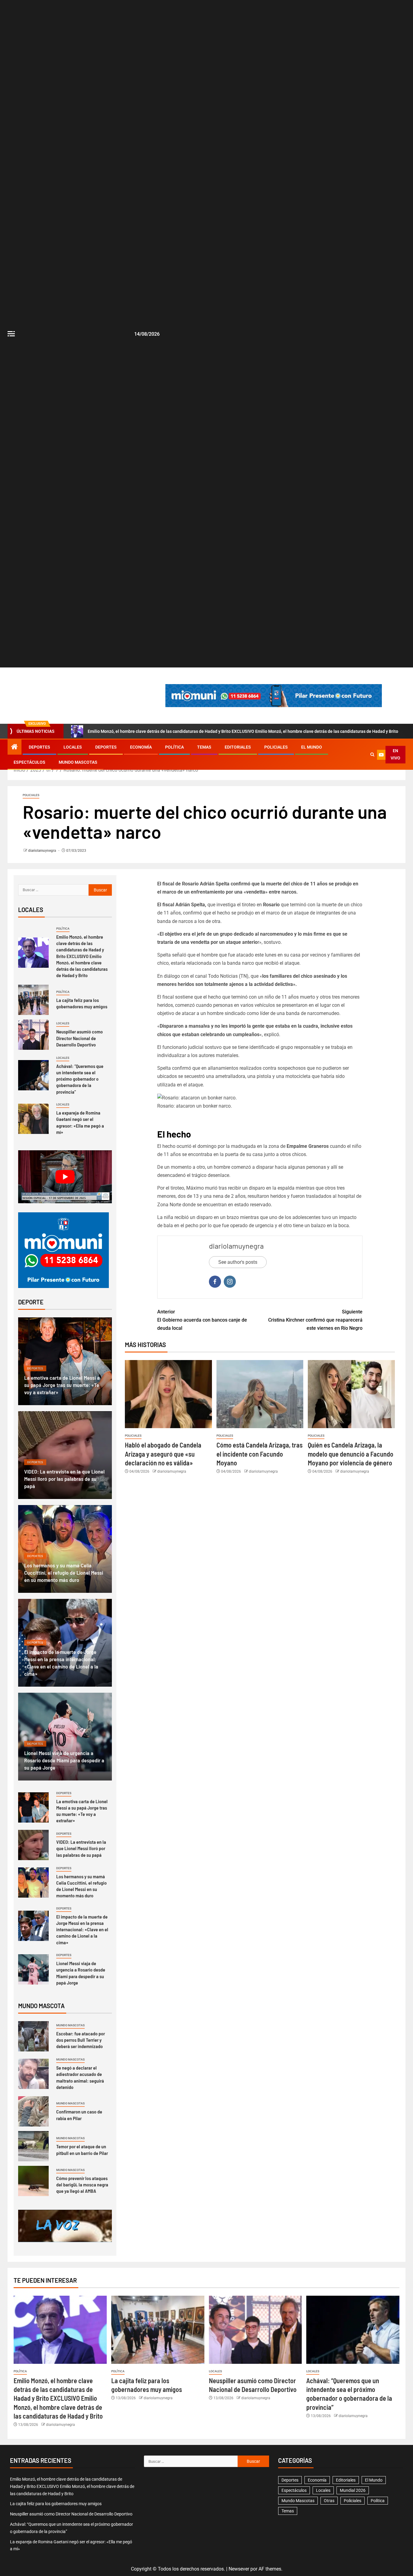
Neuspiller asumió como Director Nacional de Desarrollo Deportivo (80, 1038)
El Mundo (312, 747)
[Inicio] (15, 747)
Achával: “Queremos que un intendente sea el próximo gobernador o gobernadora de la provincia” (80, 1079)
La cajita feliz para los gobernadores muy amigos (82, 1003)
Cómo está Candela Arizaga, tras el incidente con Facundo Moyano (260, 1454)
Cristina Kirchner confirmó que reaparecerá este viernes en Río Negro (315, 1320)
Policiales (276, 747)
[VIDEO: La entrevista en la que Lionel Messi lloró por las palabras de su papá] (33, 1845)
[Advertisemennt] (274, 695)
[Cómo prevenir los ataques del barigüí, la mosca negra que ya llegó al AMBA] (33, 2181)
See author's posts (238, 1262)
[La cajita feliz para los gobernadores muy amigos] (33, 1000)
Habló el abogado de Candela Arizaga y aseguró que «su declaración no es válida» (163, 1454)
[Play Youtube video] (65, 1177)
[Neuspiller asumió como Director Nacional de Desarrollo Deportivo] (33, 1035)
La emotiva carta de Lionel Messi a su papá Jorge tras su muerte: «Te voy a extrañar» (62, 1385)
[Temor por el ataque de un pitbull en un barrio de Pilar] (33, 2146)
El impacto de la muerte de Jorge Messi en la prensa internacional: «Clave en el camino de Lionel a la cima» (82, 1929)
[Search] (372, 755)
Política (174, 747)
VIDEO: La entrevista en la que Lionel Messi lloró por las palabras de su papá (64, 1479)
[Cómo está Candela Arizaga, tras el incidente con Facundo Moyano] (260, 1394)
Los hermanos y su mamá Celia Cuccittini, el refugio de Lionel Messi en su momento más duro (64, 1573)
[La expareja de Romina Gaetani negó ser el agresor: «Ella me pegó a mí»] (33, 1119)
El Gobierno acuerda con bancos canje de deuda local (202, 1320)
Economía (141, 747)
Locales (73, 747)
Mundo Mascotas (78, 762)
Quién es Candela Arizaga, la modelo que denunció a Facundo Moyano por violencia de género (351, 1454)
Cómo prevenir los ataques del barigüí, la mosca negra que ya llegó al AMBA (82, 2185)
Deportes (39, 747)
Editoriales (238, 747)
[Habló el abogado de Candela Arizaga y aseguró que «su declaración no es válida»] (168, 1394)
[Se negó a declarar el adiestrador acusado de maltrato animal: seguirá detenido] (33, 2074)
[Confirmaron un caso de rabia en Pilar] (33, 2111)
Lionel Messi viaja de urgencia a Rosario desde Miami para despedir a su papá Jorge (64, 1760)
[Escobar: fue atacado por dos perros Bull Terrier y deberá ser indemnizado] (33, 2036)
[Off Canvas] (11, 334)
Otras (329, 2501)
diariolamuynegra (42, 851)
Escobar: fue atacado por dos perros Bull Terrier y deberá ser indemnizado (81, 2040)
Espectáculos (29, 762)
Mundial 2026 (353, 2490)
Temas (204, 747)
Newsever (239, 2569)
